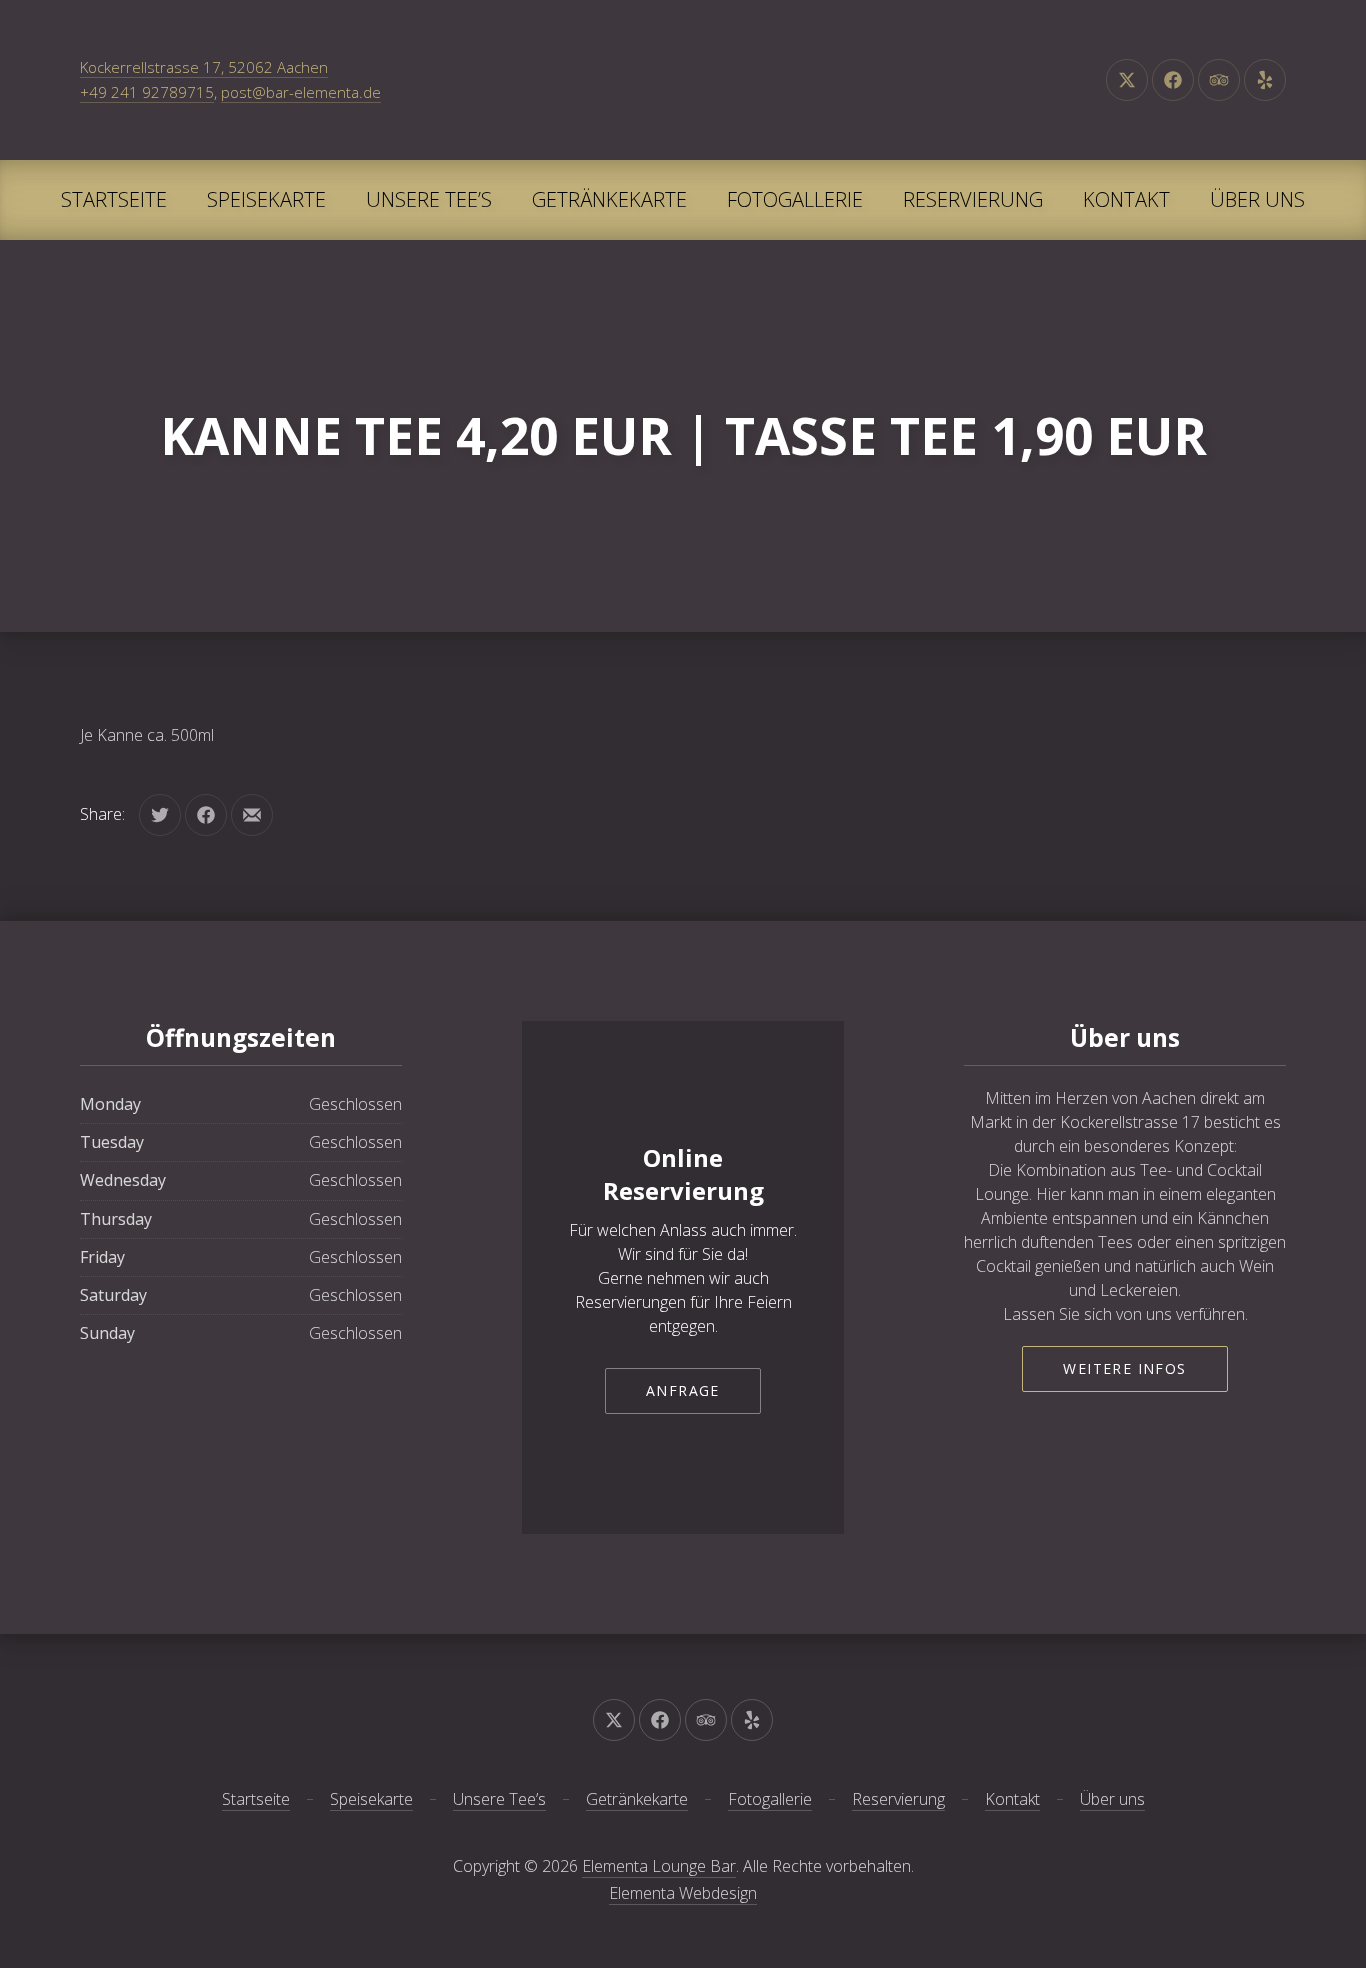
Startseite (114, 199)
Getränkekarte (609, 199)
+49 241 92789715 (147, 92)
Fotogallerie (795, 199)
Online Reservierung (683, 1174)
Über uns (1257, 199)
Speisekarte (266, 199)
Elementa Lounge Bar (659, 1866)
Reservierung (973, 199)
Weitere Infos (1124, 1368)
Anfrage (683, 1390)
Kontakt (1126, 199)
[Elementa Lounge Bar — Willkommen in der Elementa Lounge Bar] (682, 80)
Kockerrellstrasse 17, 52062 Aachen (204, 67)
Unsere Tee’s (429, 199)
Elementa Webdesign (683, 1893)
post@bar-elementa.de (301, 92)
